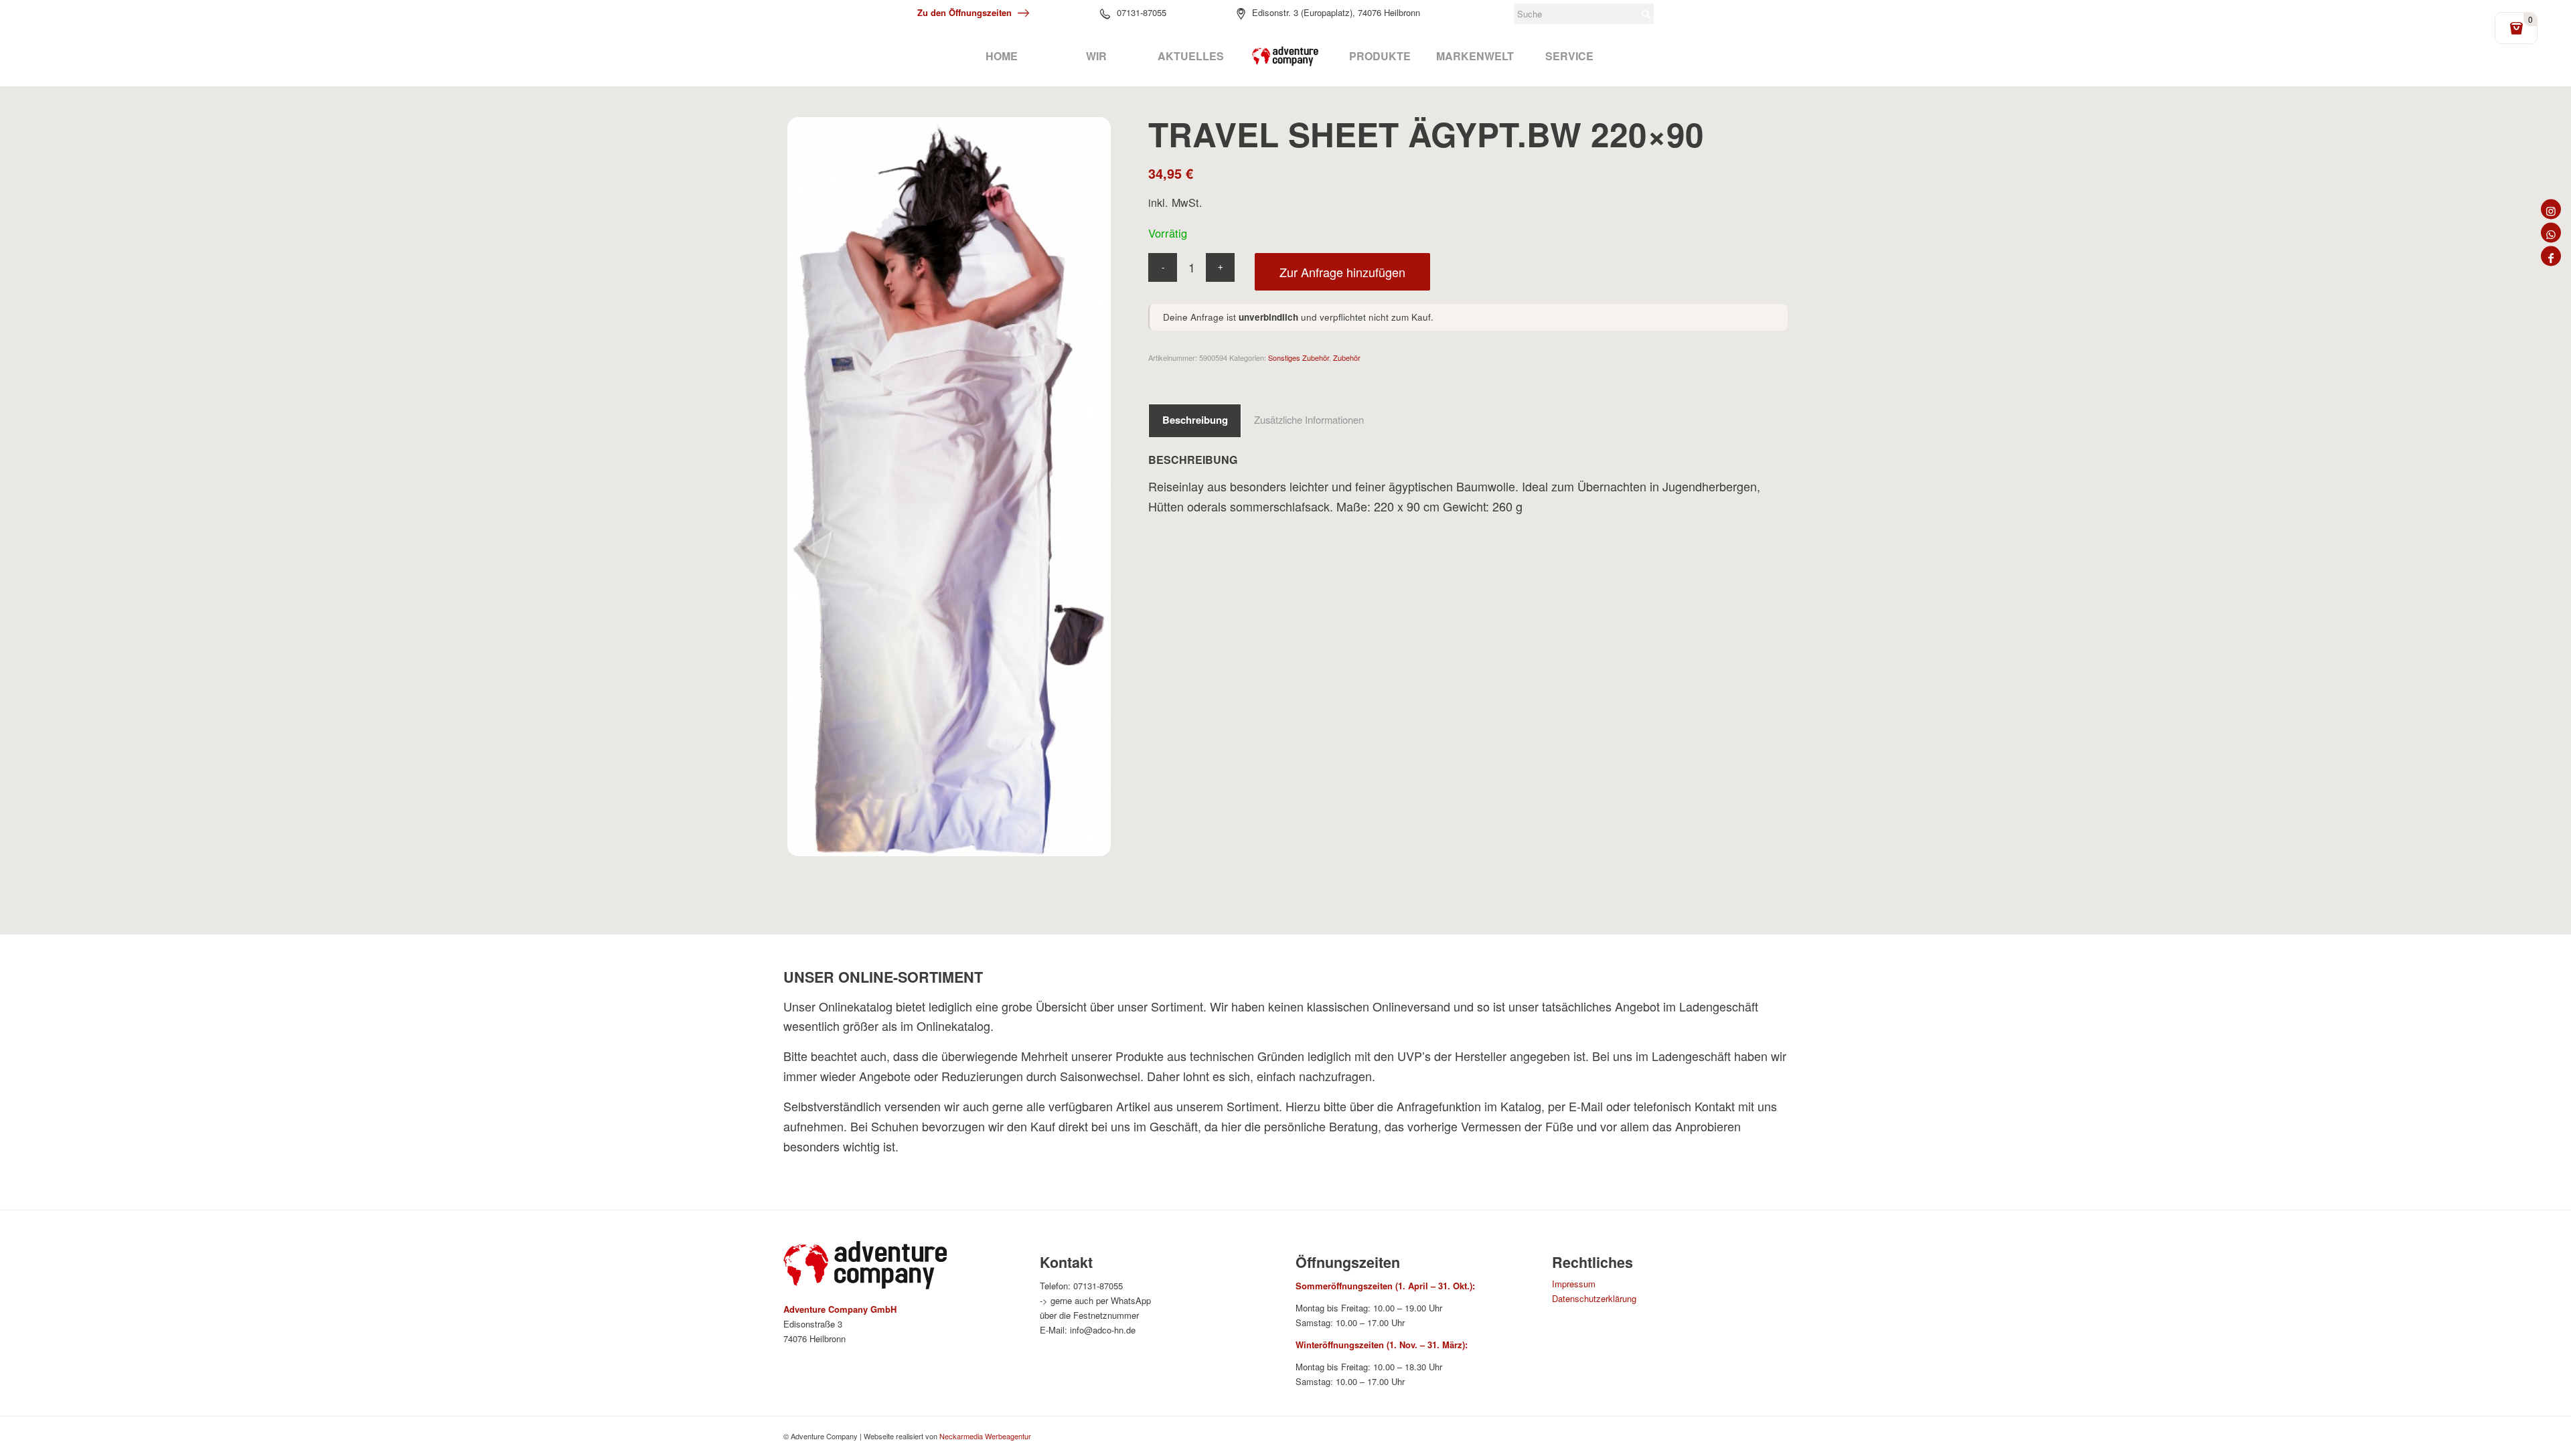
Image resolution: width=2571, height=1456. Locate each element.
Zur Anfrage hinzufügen (1342, 272)
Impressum (1574, 1284)
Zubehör (1347, 357)
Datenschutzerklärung (1594, 1298)
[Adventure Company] (1285, 56)
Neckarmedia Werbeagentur (985, 1436)
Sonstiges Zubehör (1299, 357)
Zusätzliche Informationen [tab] (1309, 419)
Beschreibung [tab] (1195, 420)
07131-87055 (1142, 12)
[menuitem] (1001, 56)
